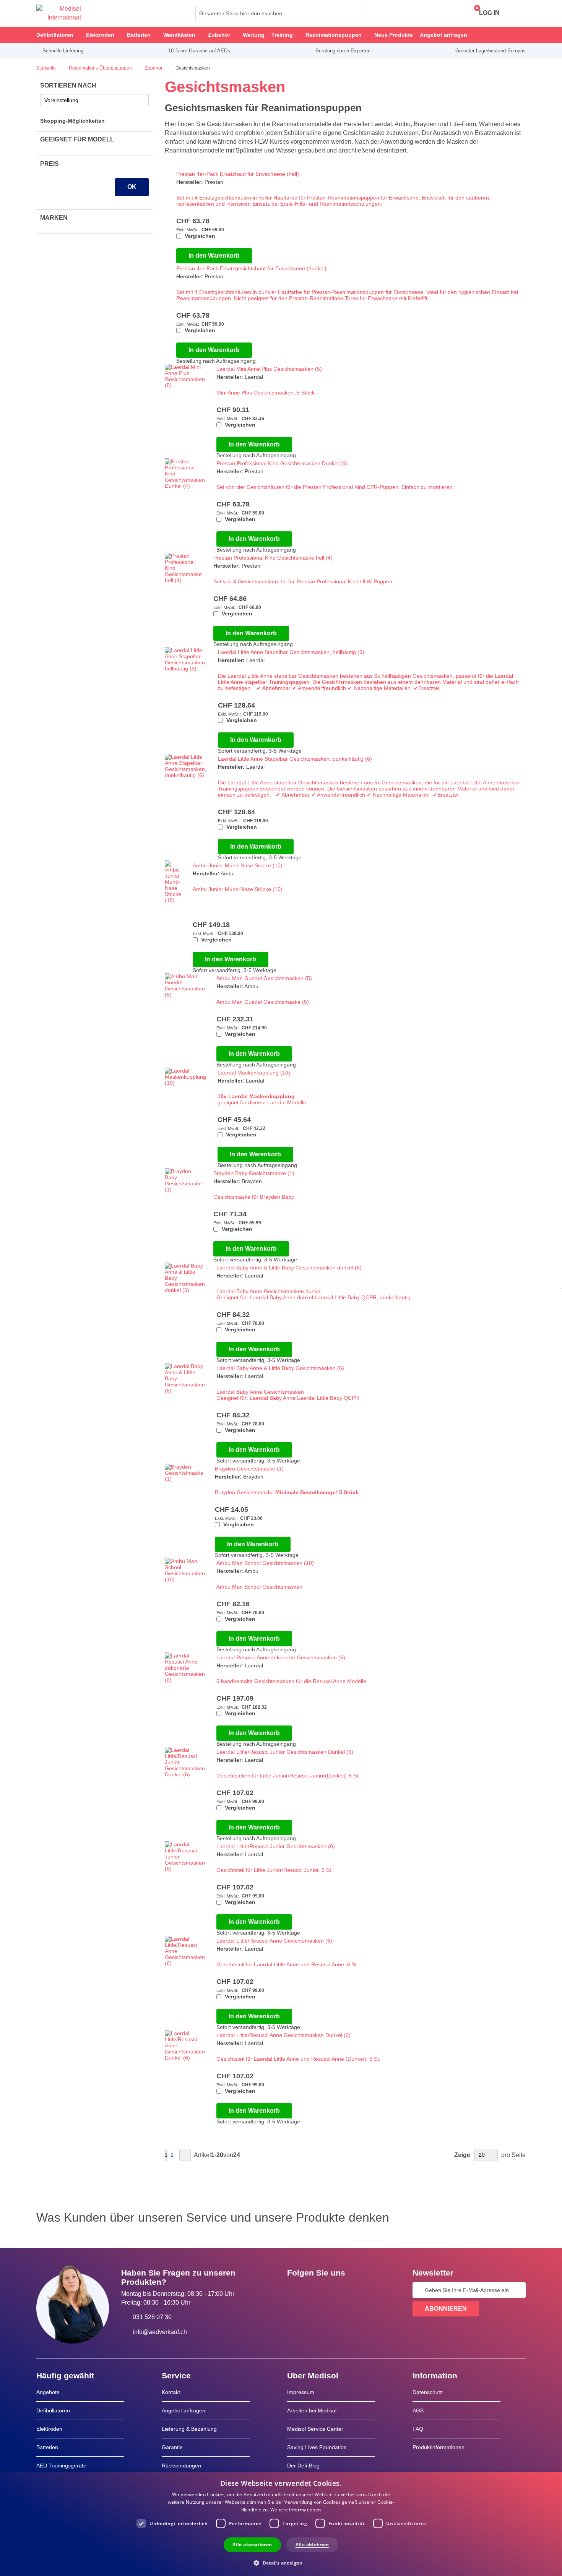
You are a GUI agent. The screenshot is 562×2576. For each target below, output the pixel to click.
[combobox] (281, 13)
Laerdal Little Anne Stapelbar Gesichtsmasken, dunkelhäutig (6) (295, 759)
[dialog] (281, 2524)
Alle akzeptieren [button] (252, 2544)
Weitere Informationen (296, 2510)
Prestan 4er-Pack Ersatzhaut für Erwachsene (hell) (238, 174)
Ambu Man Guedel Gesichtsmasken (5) (264, 978)
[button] (281, 2562)
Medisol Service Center (315, 2429)
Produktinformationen (439, 2447)
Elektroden (49, 2429)
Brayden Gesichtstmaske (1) (249, 1469)
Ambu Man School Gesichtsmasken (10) (265, 1563)
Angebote (48, 2392)
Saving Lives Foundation (317, 2447)
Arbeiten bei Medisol (312, 2410)
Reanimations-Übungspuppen (101, 68)
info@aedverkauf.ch (160, 2332)
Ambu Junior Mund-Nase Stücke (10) (238, 865)
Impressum (301, 2392)
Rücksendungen (181, 2466)
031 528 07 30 (152, 2317)
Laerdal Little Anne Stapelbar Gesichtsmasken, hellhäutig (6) (291, 652)
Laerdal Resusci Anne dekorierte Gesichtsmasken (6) (281, 1657)
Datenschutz (428, 2392)
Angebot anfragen (184, 2410)
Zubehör (154, 68)
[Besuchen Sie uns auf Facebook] (295, 2290)
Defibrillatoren (53, 2410)
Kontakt (171, 2392)
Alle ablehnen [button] (312, 2544)
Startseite (47, 68)
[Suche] (359, 13)
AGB (418, 2410)
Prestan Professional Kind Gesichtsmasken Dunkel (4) (282, 463)
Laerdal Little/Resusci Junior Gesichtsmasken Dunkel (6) (285, 1752)
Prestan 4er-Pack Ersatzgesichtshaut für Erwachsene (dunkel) (251, 268)
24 (237, 2155)
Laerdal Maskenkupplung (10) (254, 1073)
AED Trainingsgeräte (61, 2466)
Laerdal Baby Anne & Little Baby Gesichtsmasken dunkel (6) (289, 1268)
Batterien (47, 2447)
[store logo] (59, 13)
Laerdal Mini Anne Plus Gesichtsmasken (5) (269, 369)
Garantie (172, 2447)
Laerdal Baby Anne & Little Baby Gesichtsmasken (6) (280, 1368)
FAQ (418, 2429)
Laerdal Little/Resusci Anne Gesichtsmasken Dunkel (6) (283, 2035)
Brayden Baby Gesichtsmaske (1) (254, 1173)
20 (220, 2155)
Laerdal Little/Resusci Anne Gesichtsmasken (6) (274, 1941)
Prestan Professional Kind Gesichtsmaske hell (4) (273, 558)
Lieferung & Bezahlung (189, 2429)
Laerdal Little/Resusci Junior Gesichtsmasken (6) (276, 1846)
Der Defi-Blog (303, 2466)
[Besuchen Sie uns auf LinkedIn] (317, 2290)
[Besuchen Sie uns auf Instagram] (339, 2290)
